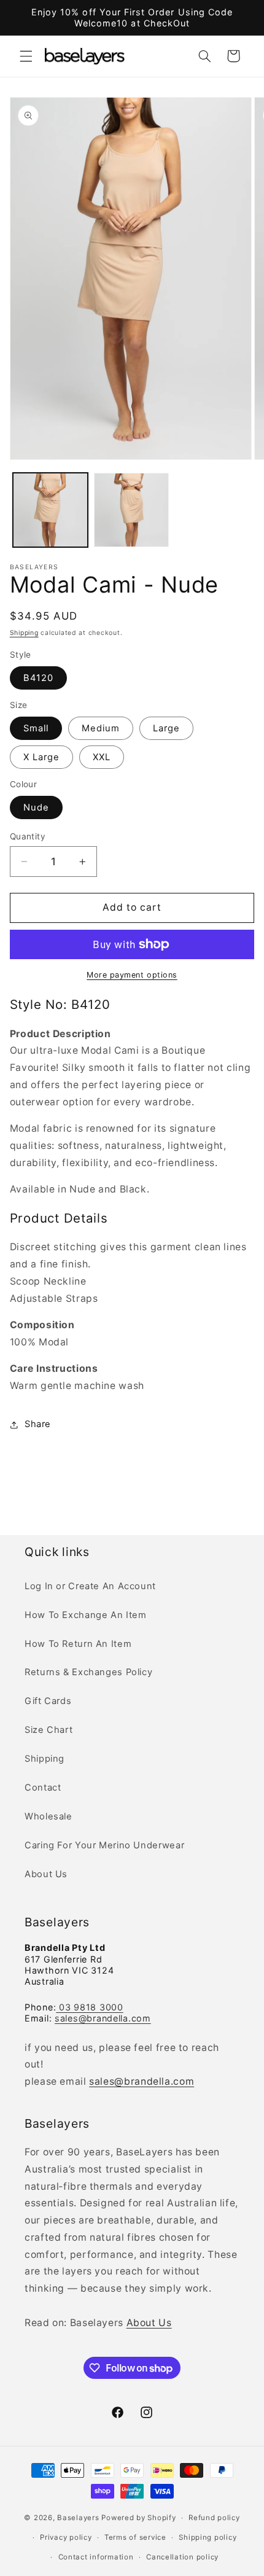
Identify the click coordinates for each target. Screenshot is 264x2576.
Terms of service (135, 2537)
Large (166, 728)
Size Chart (49, 1730)
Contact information (96, 2557)
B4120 (38, 678)
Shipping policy (208, 2537)
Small (36, 728)
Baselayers (78, 2518)
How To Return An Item (78, 1644)
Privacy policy (66, 2537)
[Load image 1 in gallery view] (50, 510)
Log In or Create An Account (90, 1586)
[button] (26, 56)
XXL (102, 757)
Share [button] (38, 1424)
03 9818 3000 (89, 2007)
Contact (43, 1788)
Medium (101, 728)
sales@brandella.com (103, 2018)
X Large (41, 757)
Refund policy (214, 2518)
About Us (46, 1874)
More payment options (132, 975)
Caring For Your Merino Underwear (104, 1845)
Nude (36, 807)
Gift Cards (48, 1701)
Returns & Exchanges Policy (88, 1672)
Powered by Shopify (138, 2518)
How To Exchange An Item (86, 1615)
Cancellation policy (182, 2557)
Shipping (24, 633)
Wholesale (49, 1816)
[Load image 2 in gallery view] (131, 510)
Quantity (28, 836)
